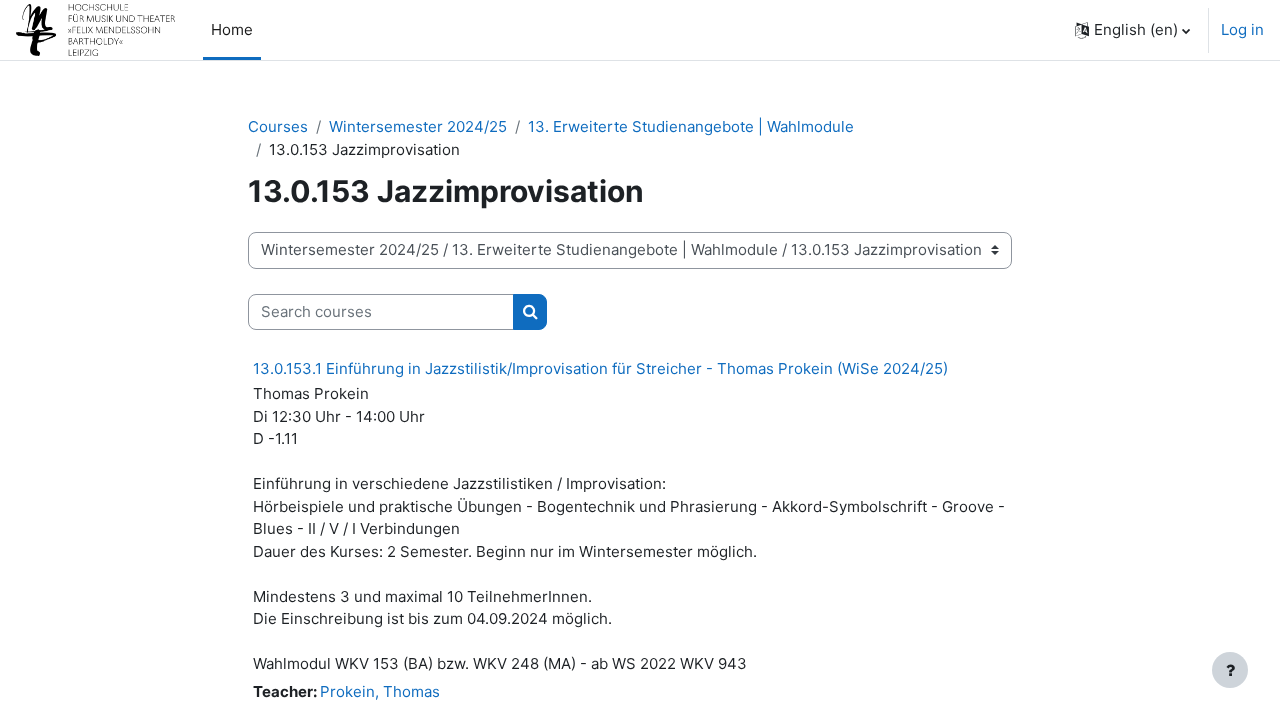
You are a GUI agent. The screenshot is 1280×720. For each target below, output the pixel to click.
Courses (278, 126)
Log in (1242, 29)
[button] (1132, 30)
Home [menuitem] (232, 29)
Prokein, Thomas (380, 691)
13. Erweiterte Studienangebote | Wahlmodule (691, 126)
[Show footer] (1230, 670)
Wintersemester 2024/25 (418, 126)
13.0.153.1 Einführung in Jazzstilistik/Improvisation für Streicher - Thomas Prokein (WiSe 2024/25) (600, 368)
